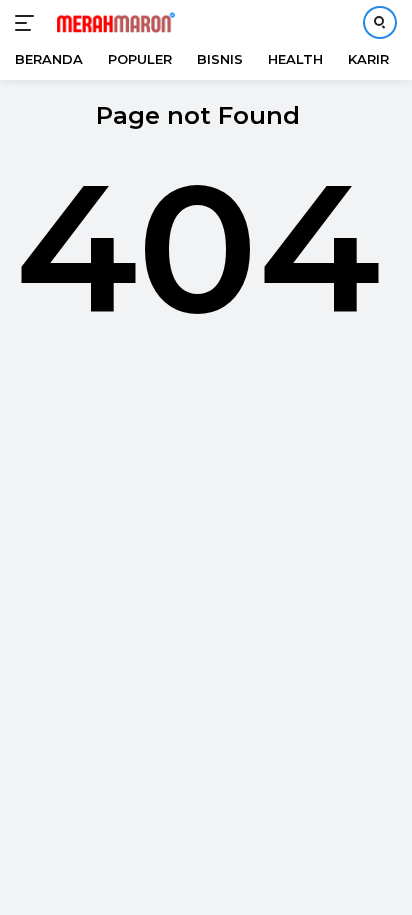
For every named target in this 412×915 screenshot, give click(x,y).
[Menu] (28, 23)
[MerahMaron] (113, 23)
